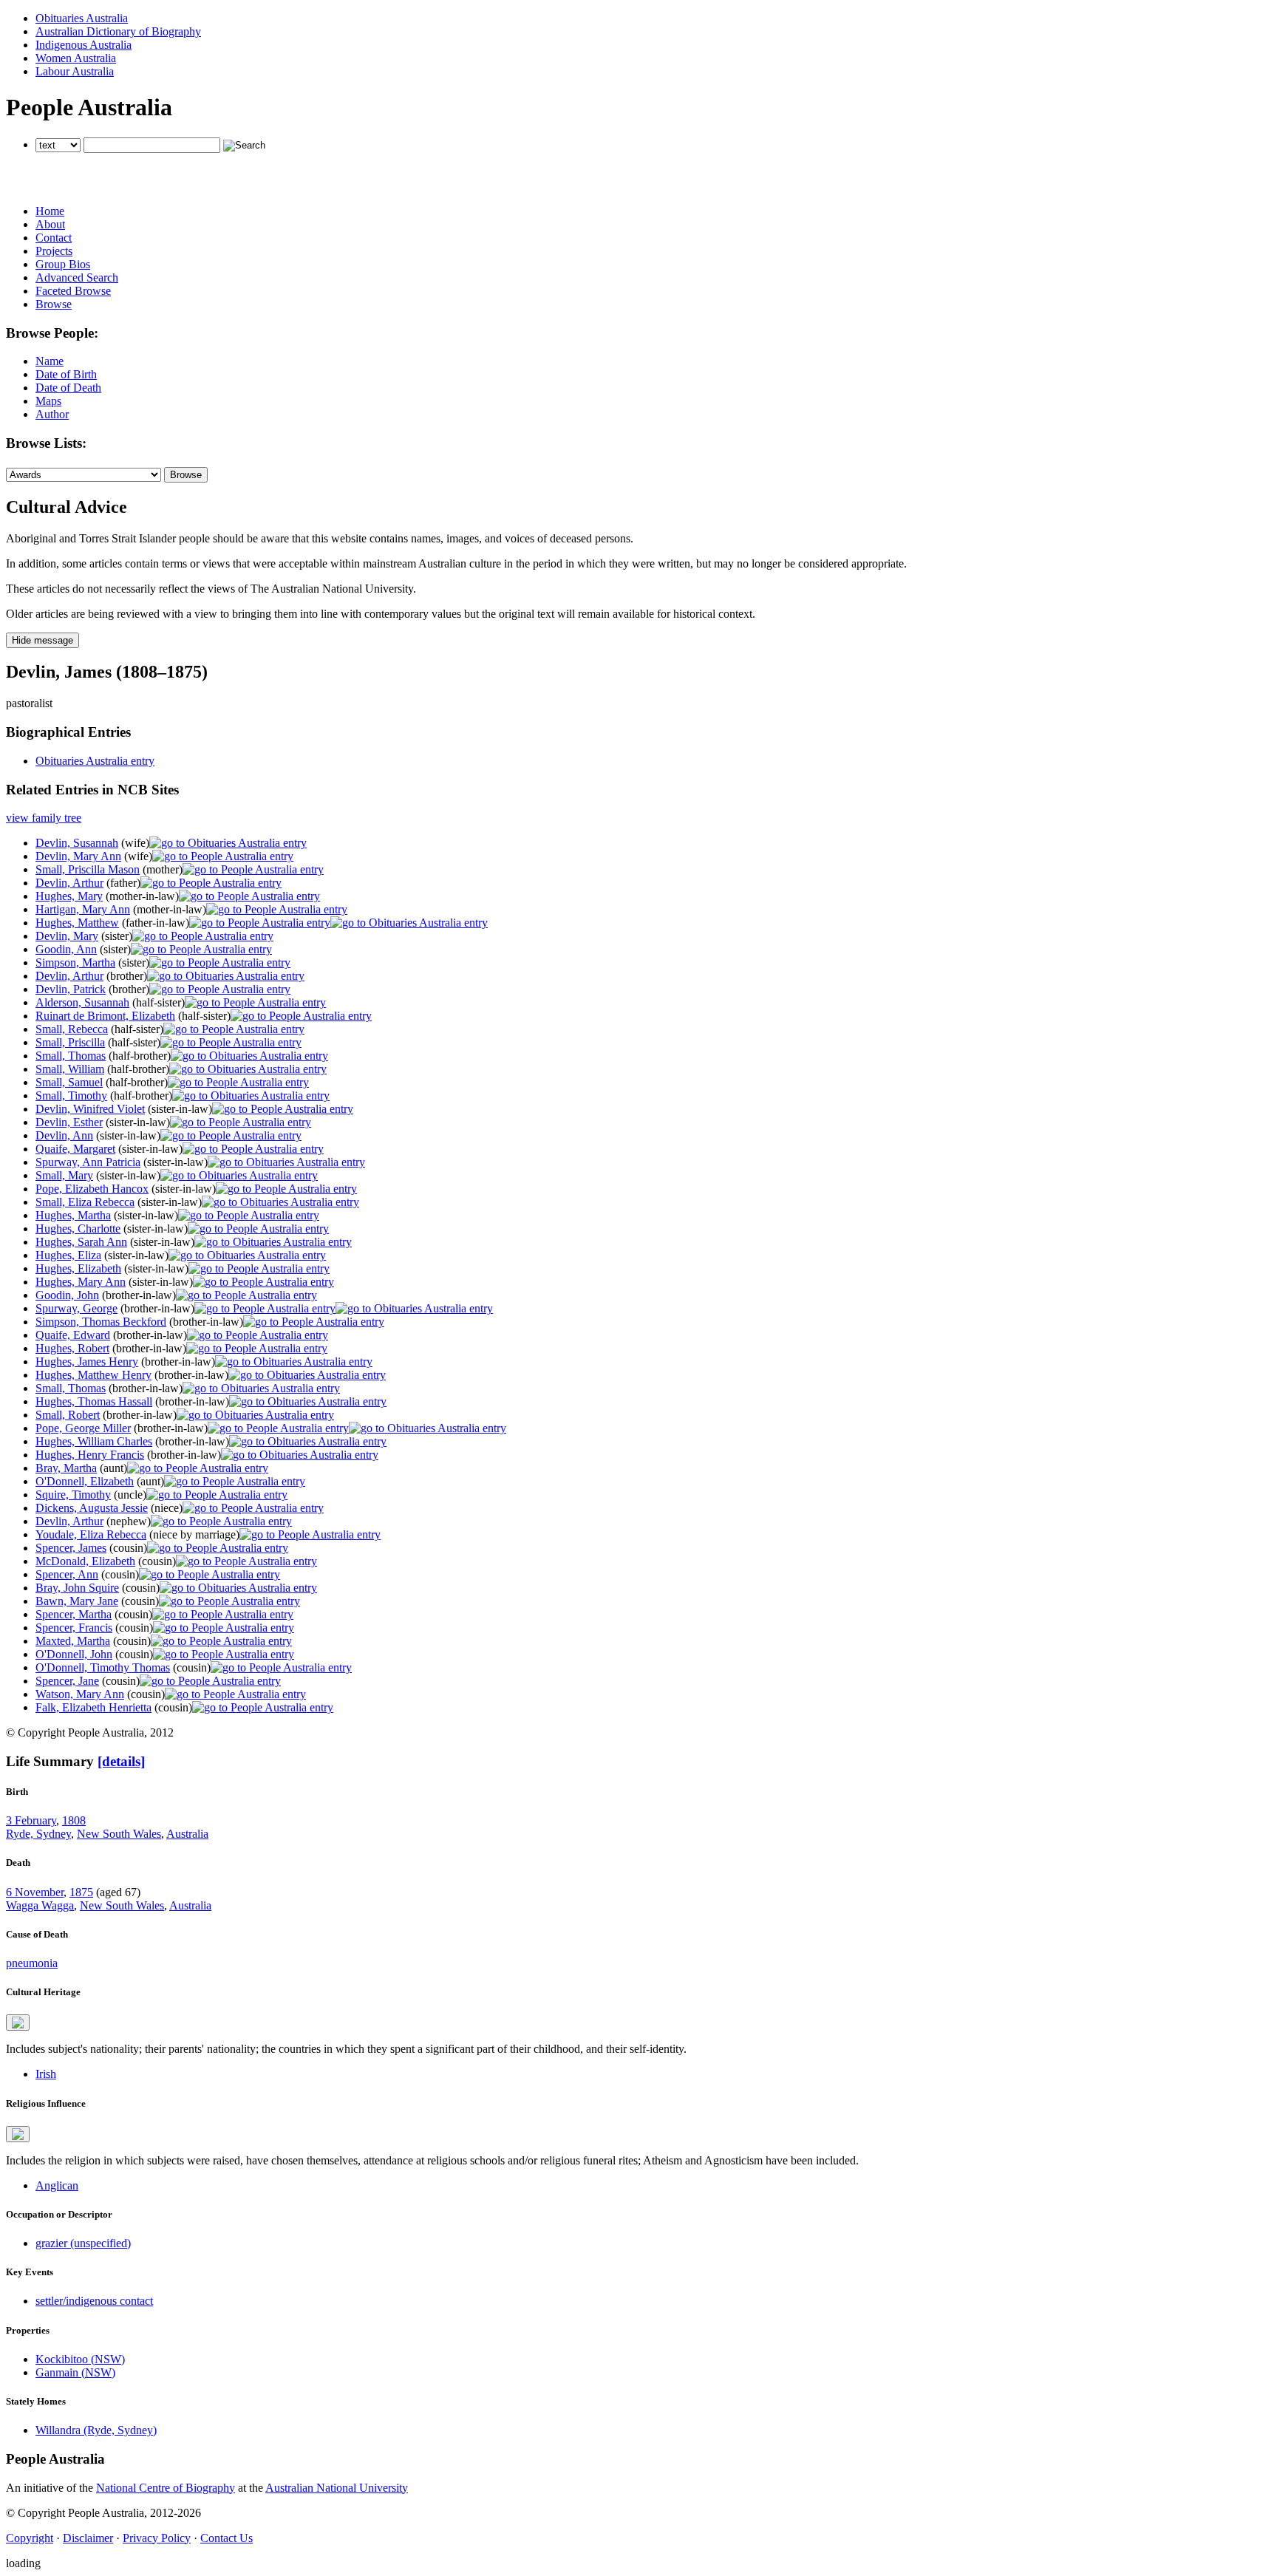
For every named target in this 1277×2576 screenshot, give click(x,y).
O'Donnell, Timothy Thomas (103, 1667)
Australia (187, 1834)
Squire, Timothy (73, 1495)
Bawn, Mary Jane (77, 1601)
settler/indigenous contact (94, 2301)
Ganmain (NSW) (75, 2372)
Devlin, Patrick (71, 989)
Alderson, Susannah (82, 1002)
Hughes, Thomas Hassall (94, 1401)
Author (52, 414)
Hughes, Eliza (68, 1255)
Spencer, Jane (67, 1681)
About (50, 224)
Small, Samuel (69, 1082)
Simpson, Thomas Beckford (101, 1322)
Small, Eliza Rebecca (85, 1202)
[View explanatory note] (18, 2023)
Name (50, 361)
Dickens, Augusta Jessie (92, 1508)
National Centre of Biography (166, 2488)
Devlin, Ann (64, 1135)
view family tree (44, 818)
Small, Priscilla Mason (88, 869)
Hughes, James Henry (87, 1362)
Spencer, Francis (74, 1628)
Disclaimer (88, 2538)
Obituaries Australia (82, 18)
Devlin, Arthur (69, 883)
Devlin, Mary (67, 936)
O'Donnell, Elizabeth (85, 1481)
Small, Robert (68, 1415)
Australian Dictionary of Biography (118, 31)
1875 (81, 1892)
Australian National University (337, 2488)
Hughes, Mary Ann (81, 1282)
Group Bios (63, 264)
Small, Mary (64, 1175)
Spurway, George (76, 1308)
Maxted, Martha (73, 1641)
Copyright (30, 2538)
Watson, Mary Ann (80, 1694)
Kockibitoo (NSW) (80, 2359)
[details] (121, 1761)
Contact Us (227, 2538)
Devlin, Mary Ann (78, 856)
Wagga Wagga (40, 1905)
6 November (35, 1892)
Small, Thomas (71, 1056)
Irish (46, 2074)
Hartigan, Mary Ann (83, 909)
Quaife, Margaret (75, 1149)
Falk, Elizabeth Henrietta (93, 1707)
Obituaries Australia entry (95, 761)
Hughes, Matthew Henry (93, 1375)
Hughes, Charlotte (78, 1229)
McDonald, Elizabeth (85, 1561)
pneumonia (32, 1963)
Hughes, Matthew (77, 923)
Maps (48, 401)
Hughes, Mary (69, 896)
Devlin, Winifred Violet (90, 1109)
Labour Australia (75, 71)
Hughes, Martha (73, 1215)
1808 (74, 1820)
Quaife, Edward (73, 1335)
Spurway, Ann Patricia (88, 1162)
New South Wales (119, 1834)
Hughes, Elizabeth (78, 1268)
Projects (54, 251)
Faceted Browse (73, 291)
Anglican (57, 2185)
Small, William (70, 1069)
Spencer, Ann (67, 1574)
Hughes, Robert (72, 1348)
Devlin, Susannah (77, 843)
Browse (54, 304)
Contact (54, 238)
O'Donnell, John (74, 1654)
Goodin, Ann (66, 949)
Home (50, 211)
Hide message (42, 640)
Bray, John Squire (77, 1588)
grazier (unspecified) (83, 2243)
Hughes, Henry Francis (90, 1455)
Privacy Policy (157, 2538)
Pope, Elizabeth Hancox (92, 1189)
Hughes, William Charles (94, 1441)
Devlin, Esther (69, 1122)
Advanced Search (77, 277)
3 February (31, 1820)
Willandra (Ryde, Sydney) (96, 2430)
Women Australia (76, 58)
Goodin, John (67, 1295)
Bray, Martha (66, 1468)
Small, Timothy (71, 1096)
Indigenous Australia (84, 45)
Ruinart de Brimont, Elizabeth (105, 1016)
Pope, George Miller (83, 1428)
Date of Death (68, 388)
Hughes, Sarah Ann (81, 1242)
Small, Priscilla (70, 1042)
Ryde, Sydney (38, 1834)
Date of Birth (66, 374)
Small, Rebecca (72, 1029)
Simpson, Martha (75, 962)
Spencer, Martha (74, 1614)
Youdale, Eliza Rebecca (91, 1534)
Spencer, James (71, 1548)
